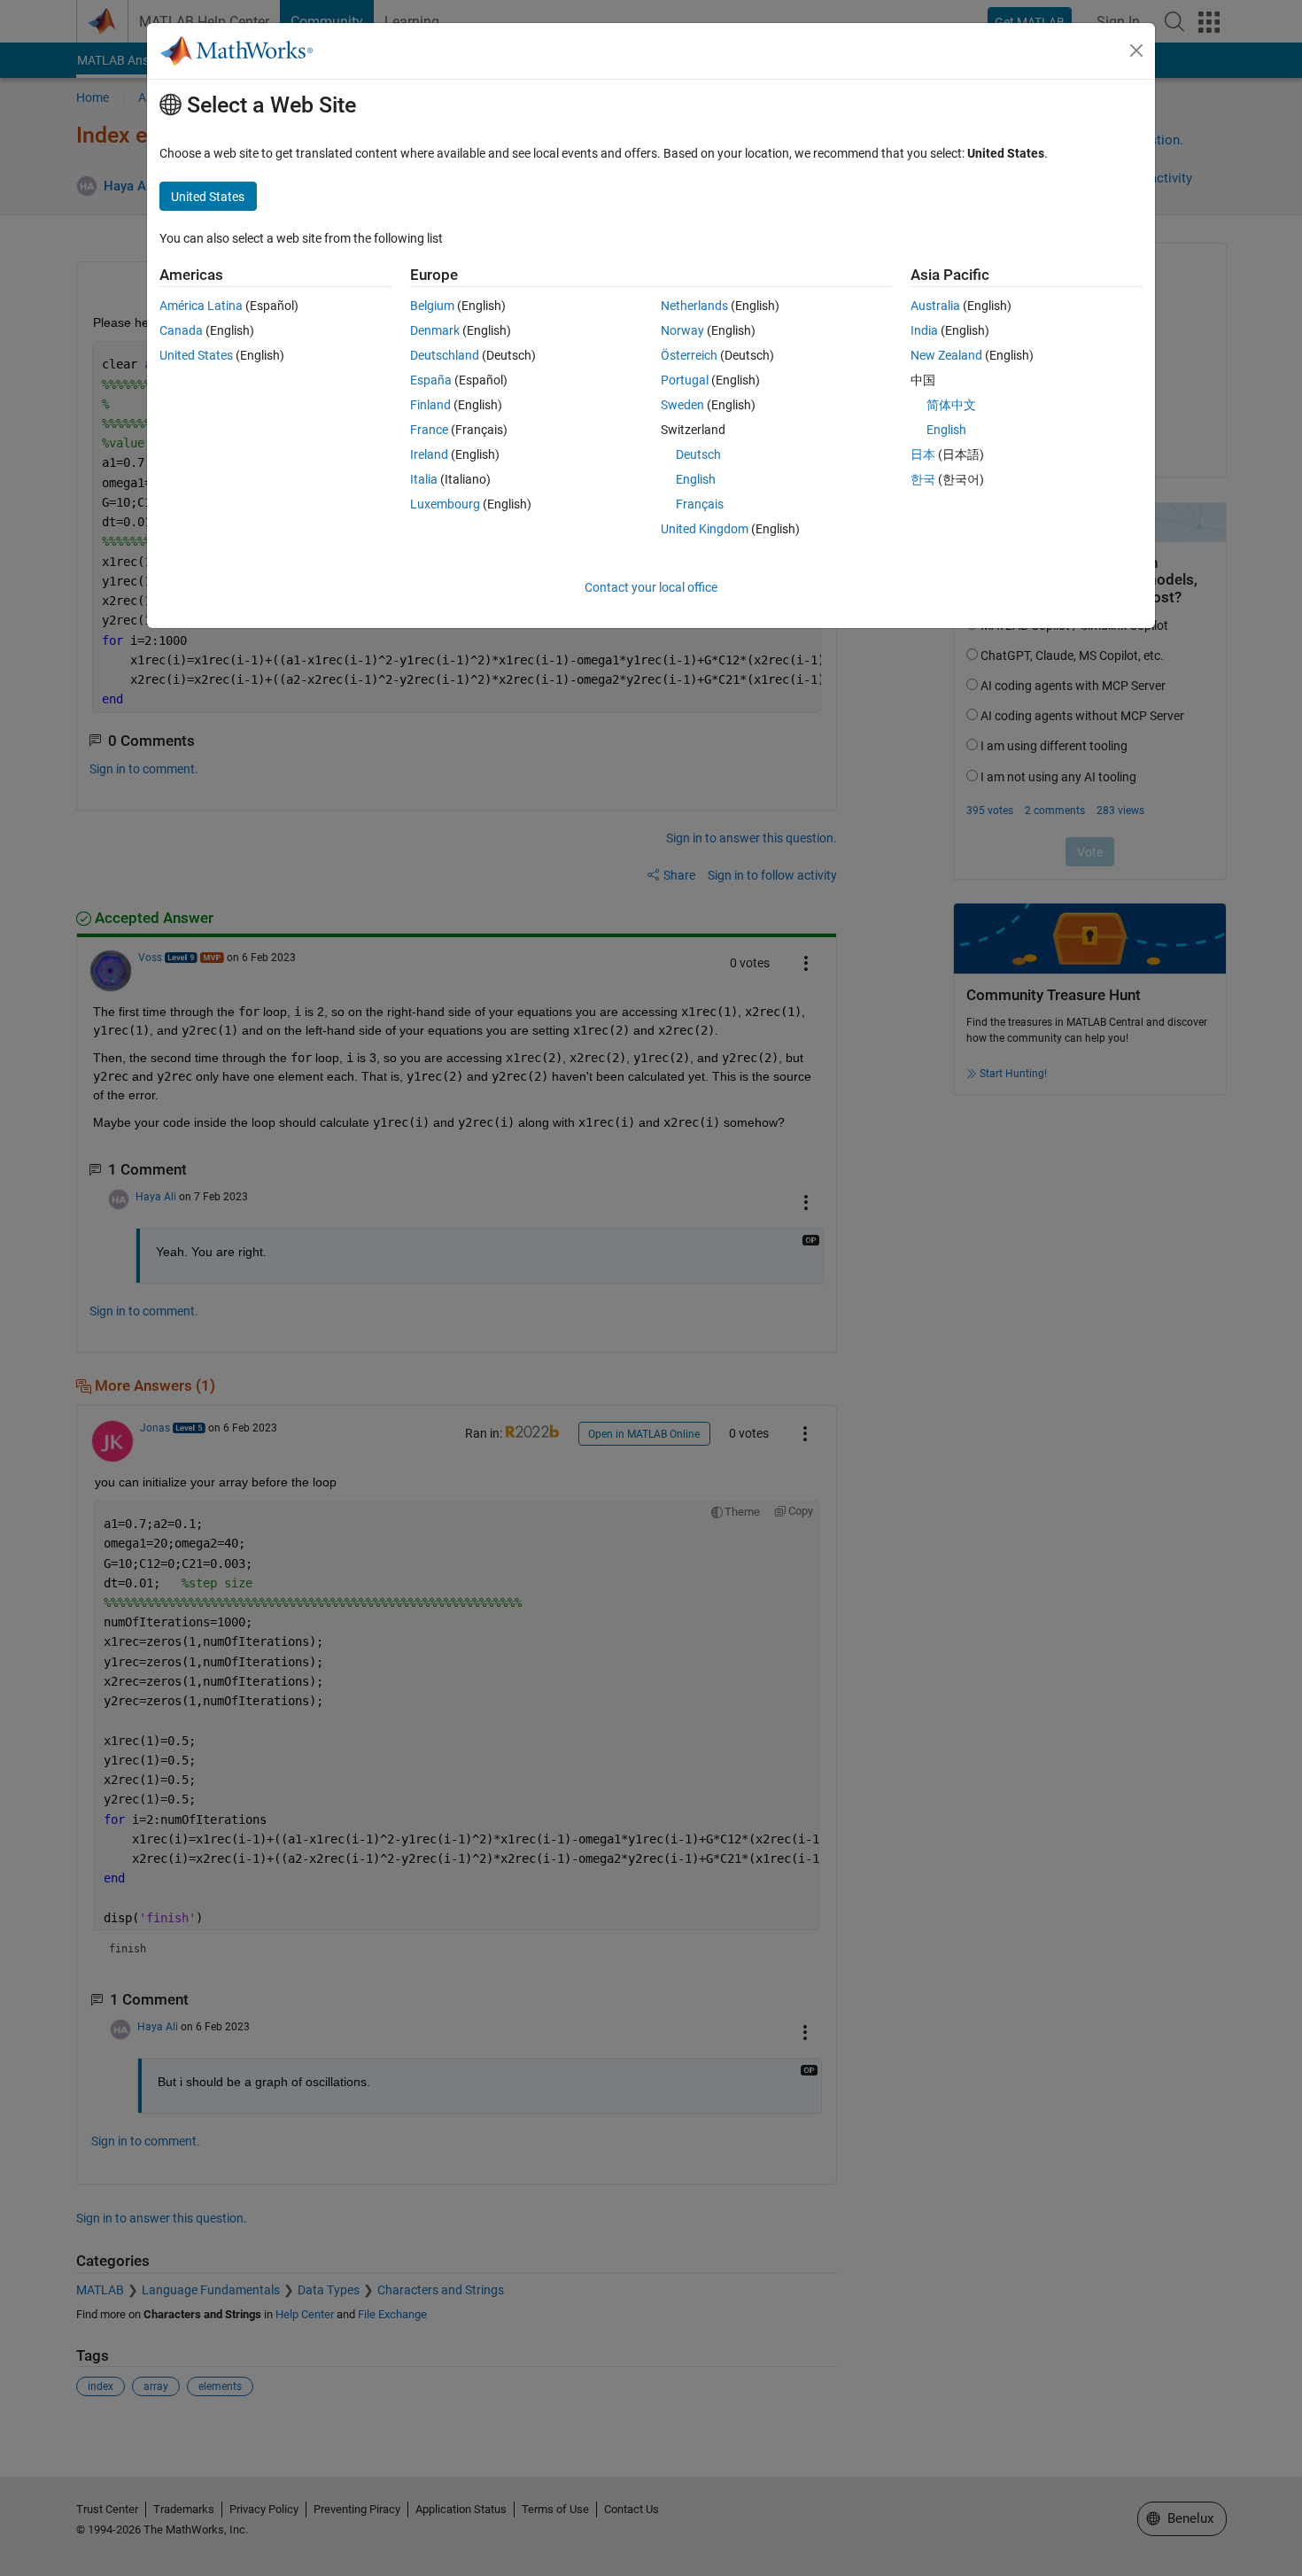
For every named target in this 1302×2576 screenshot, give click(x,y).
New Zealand (946, 355)
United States (196, 355)
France (429, 430)
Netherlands (694, 306)
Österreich (689, 355)
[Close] (1136, 50)
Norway (682, 330)
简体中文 (951, 405)
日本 (923, 454)
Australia (935, 306)
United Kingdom (705, 529)
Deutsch (698, 454)
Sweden (682, 405)
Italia (424, 479)
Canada (181, 330)
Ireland (429, 454)
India (924, 330)
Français (700, 504)
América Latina (201, 306)
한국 (923, 479)
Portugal (685, 380)
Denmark (435, 330)
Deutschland (445, 355)
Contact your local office (651, 587)
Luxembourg (445, 504)
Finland (430, 405)
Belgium (432, 306)
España (431, 380)
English (696, 479)
